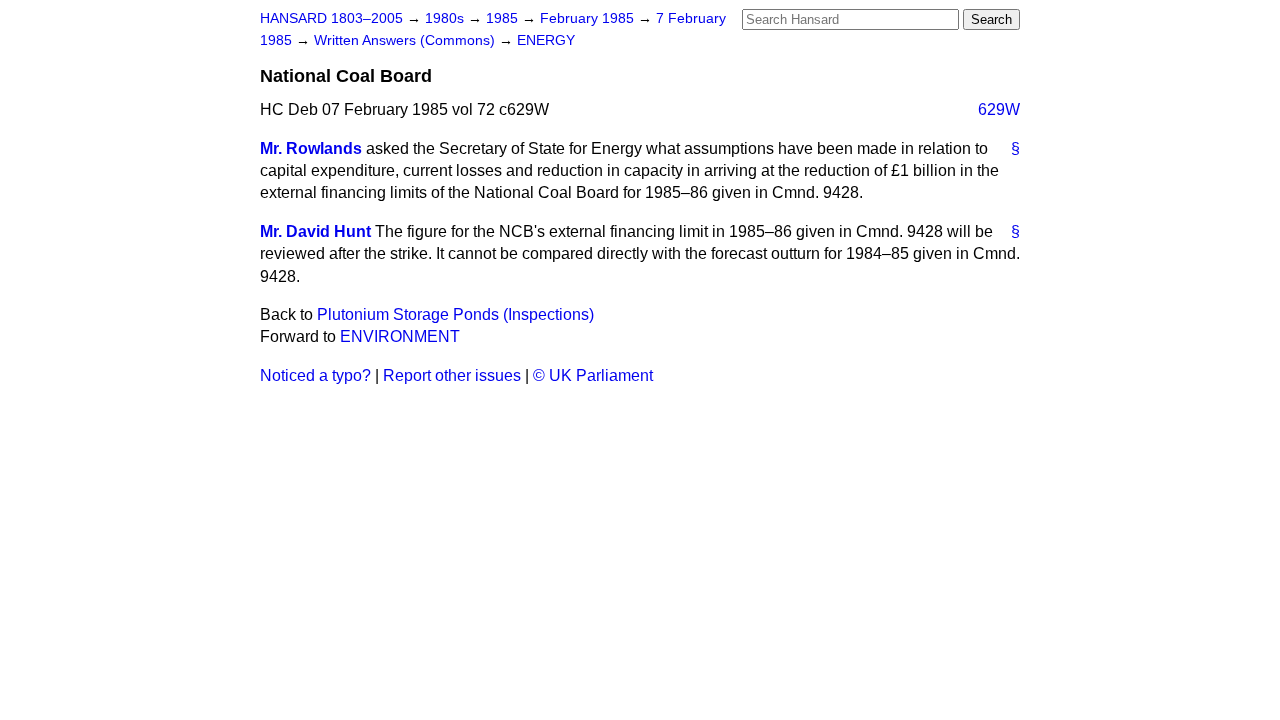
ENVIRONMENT (400, 336)
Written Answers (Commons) (406, 40)
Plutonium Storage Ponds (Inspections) (455, 314)
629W (999, 109)
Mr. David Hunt (315, 231)
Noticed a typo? (315, 375)
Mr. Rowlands (311, 148)
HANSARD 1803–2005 (331, 18)
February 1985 (589, 18)
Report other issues (452, 375)
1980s (446, 18)
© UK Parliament (593, 375)
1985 (504, 18)
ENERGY (546, 40)
